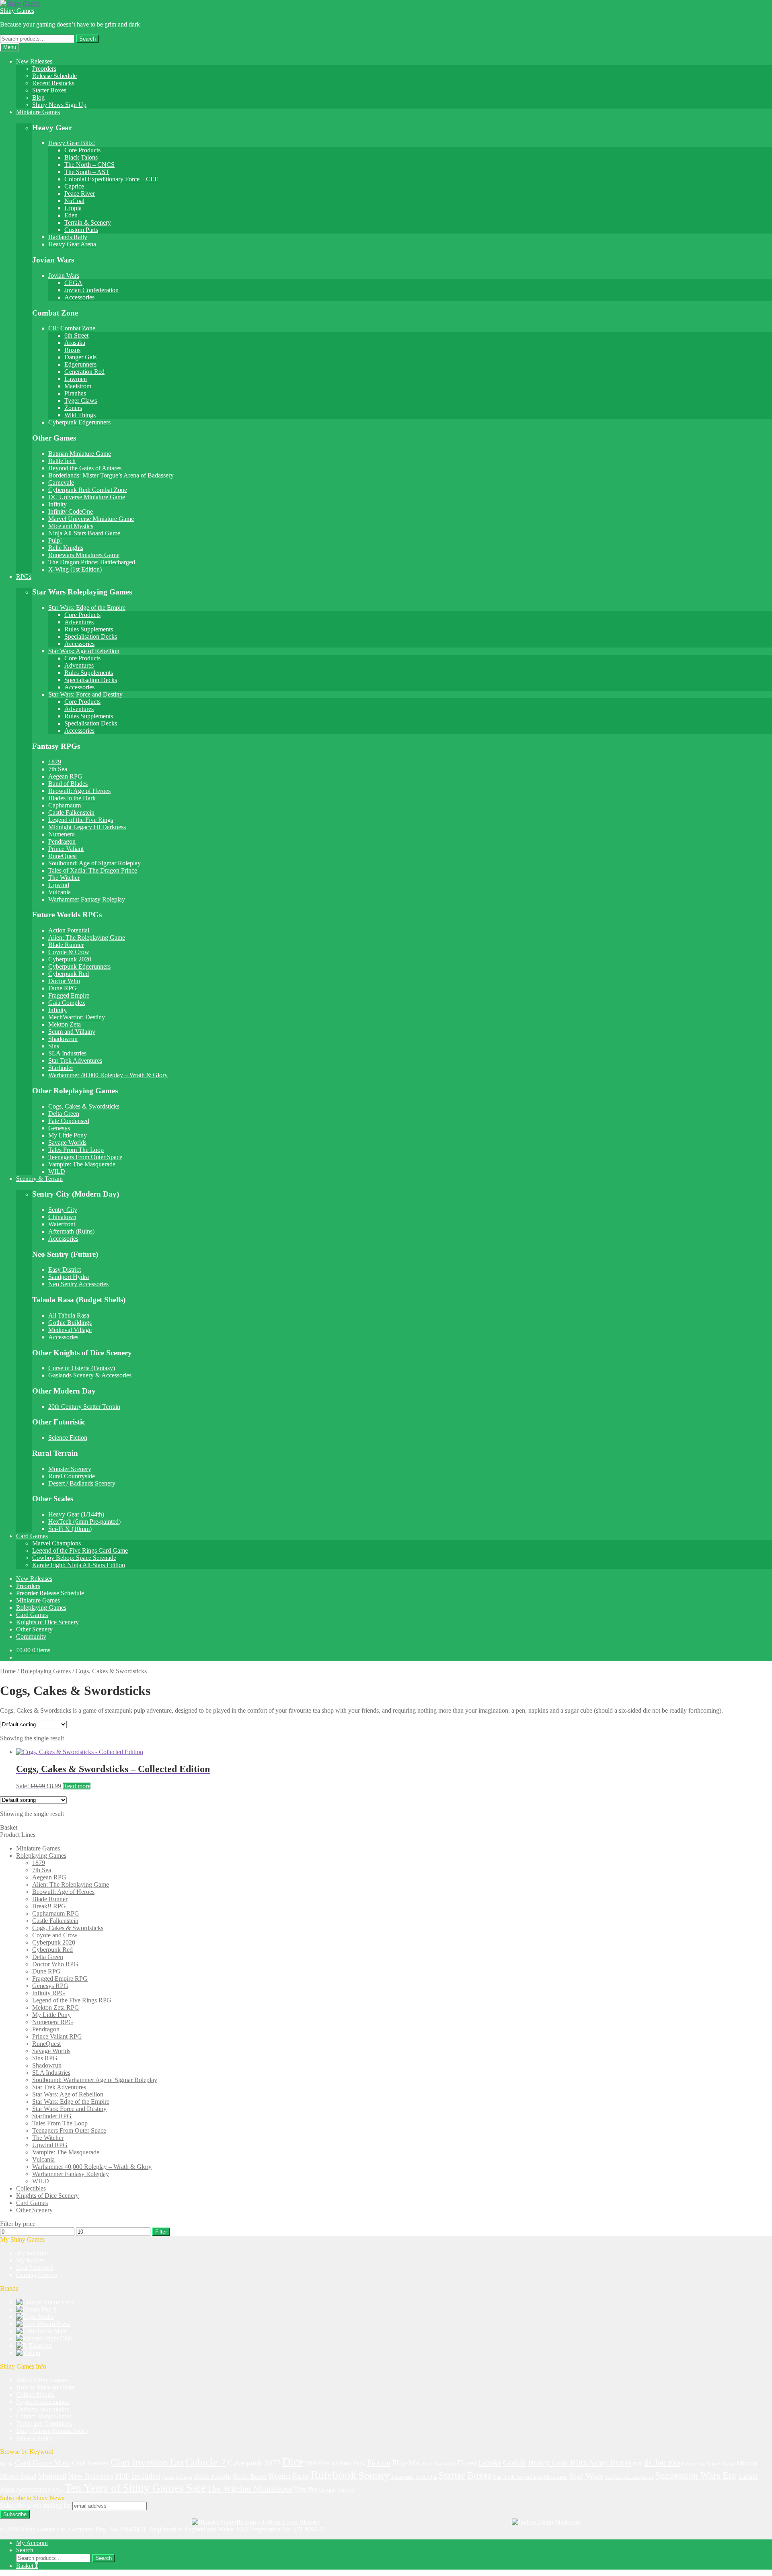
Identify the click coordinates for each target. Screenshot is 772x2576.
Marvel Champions (56, 1543)
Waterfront (62, 1224)
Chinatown (62, 1217)
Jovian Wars (64, 276)
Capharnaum (65, 805)
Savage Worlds (67, 1142)
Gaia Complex (67, 1003)
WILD (57, 1171)
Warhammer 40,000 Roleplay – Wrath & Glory (108, 1075)
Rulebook (334, 2475)
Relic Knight (213, 2476)
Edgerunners (80, 364)
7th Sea (58, 769)
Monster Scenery (70, 1469)
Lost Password (35, 2268)
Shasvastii (402, 2477)
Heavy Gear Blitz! (72, 143)
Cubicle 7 (206, 2462)
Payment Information (43, 2402)
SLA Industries (67, 1053)
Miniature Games (38, 112)
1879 (55, 762)
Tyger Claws (81, 401)
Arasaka (75, 343)
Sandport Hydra (69, 1277)
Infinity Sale (693, 2464)
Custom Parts (81, 230)
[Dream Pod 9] (36, 2309)
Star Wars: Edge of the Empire (87, 608)
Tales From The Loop (76, 1150)
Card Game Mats (43, 2463)
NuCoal (74, 201)
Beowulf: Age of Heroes (79, 791)
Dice (293, 2462)
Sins (54, 1046)
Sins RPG (45, 2058)
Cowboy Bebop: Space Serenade (74, 1558)
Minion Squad (18, 2477)
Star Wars (586, 2476)
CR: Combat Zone (72, 328)
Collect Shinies (35, 2395)
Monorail (52, 2476)
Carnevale (61, 483)
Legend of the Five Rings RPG (72, 2000)
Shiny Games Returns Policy (53, 2431)
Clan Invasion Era (147, 2462)
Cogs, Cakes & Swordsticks (84, 1106)
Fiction (379, 2463)
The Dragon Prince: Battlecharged (92, 562)
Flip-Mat (407, 2463)
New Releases (34, 61)
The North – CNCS (89, 165)
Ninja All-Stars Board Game (84, 533)
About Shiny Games (42, 2380)
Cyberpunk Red (69, 974)
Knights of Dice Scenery (47, 1622)
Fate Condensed (69, 1121)
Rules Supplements (89, 629)
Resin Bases (250, 2477)
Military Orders (721, 2464)
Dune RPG (63, 988)
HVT (638, 2464)
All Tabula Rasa (69, 1315)
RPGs (24, 577)
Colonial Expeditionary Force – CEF (111, 179)
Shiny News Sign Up (59, 105)
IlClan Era (662, 2463)
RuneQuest (63, 856)
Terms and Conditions (44, 2423)
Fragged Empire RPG (60, 1979)
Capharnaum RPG (56, 1913)
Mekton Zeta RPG (56, 2007)
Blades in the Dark (72, 798)
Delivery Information (43, 2409)
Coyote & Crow (69, 952)
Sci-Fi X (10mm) (70, 1529)
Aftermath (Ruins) (71, 1231)
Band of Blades (68, 784)
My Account (32, 2253)
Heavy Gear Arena (72, 244)
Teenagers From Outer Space (85, 1157)
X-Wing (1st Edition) (75, 569)
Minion (747, 2463)
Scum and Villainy (72, 1032)
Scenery (374, 2476)
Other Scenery (34, 1629)
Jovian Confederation (91, 290)
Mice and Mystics (71, 526)
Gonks (490, 2462)
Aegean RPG (65, 776)
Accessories (79, 297)
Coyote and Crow (55, 1935)
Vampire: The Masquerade (82, 1164)
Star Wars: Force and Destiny (85, 694)
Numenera (62, 834)
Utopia (73, 208)
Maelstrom (78, 386)
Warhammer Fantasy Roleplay (87, 899)
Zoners (73, 408)
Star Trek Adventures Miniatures (530, 2477)
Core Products (82, 150)
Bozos (72, 350)
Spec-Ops (426, 2477)
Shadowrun (63, 1039)
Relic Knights (66, 548)
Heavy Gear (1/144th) (76, 1514)
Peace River (80, 194)
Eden (71, 215)
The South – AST (87, 172)
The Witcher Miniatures (250, 2489)
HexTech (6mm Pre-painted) (84, 1522)
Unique (327, 2490)
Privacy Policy (35, 2438)
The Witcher (64, 878)
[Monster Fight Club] (44, 2338)
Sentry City (63, 1210)
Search (87, 39)
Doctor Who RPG (55, 1964)
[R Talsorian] (34, 2345)
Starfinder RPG (52, 2116)
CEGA (73, 283)
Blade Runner (66, 945)
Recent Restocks (53, 83)
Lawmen (76, 379)
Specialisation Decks (91, 636)
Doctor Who (64, 981)
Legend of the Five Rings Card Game (80, 1550)
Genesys (59, 1128)
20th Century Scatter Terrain (84, 1407)
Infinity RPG (49, 1993)
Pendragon (62, 841)
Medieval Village (70, 1330)
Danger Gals (80, 357)
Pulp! (55, 540)
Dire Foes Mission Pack (335, 2463)
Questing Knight (177, 2477)
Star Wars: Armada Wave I (629, 2477)
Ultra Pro (306, 2489)
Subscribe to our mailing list (35, 2505)
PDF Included (138, 2476)
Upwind (59, 885)
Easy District (65, 1270)
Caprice (74, 186)
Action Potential (69, 930)
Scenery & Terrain (39, 1179)
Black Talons (81, 157)
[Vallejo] (28, 2353)
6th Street (76, 335)
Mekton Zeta (65, 1024)
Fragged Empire (69, 995)
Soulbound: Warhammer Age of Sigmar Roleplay (95, 2080)
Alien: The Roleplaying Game (87, 938)
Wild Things (80, 415)
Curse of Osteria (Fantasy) (82, 1368)
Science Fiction (68, 1438)
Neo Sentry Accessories (78, 1284)
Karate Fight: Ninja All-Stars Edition (79, 1565)
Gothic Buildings (70, 1323)
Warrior (346, 2490)
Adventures (79, 622)
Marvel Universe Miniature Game (91, 519)
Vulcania (60, 892)
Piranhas (75, 393)
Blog (38, 97)
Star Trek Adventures (75, 1061)
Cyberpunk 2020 (70, 959)
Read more (77, 1786)
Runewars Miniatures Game (84, 555)
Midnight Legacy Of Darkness (87, 827)
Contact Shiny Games (44, 2416)
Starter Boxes (49, 90)
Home (8, 1671)
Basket (27, 2566)
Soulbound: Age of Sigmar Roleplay (94, 863)
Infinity (57, 504)
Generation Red (84, 372)
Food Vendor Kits (439, 2464)
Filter (161, 2232)
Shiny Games (17, 11)
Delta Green (64, 1114)
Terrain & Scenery (88, 222)
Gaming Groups (37, 2275)
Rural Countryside (72, 1476)
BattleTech (62, 461)
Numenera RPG (53, 2022)
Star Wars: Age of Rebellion (84, 651)
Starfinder (61, 1068)
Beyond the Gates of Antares (85, 468)
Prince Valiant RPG (57, 2036)
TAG (57, 2490)
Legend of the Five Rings (81, 820)
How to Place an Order (45, 2387)
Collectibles (31, 2188)
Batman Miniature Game (80, 454)
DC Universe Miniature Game (87, 497)
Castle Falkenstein (71, 813)
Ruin (300, 2476)
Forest (467, 2463)
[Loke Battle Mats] (41, 2331)
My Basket (30, 2260)
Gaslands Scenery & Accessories (90, 1375)
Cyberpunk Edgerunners (79, 422)
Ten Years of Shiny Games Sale (135, 2488)
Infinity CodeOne (71, 511)
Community (31, 1636)
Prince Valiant (66, 849)
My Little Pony (68, 1135)
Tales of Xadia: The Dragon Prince (93, 870)
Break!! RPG (49, 1906)
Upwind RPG (50, 2145)
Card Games (32, 1536)
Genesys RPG (50, 1986)
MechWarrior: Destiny (77, 1017)
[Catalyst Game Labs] (45, 2302)
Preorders (44, 69)
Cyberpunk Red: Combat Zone (88, 490)
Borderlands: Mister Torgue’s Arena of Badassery (111, 475)
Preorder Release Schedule (50, 1593)
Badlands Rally (68, 237)
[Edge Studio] (35, 2317)
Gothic (515, 2463)
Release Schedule (54, 76)
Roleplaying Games (41, 1608)
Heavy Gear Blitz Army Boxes (580, 2463)
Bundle (7, 2464)
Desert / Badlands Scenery (82, 1483)
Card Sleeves (90, 2463)
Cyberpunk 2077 (254, 2463)
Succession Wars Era (696, 2476)
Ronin (279, 2476)
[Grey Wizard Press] (43, 2324)
